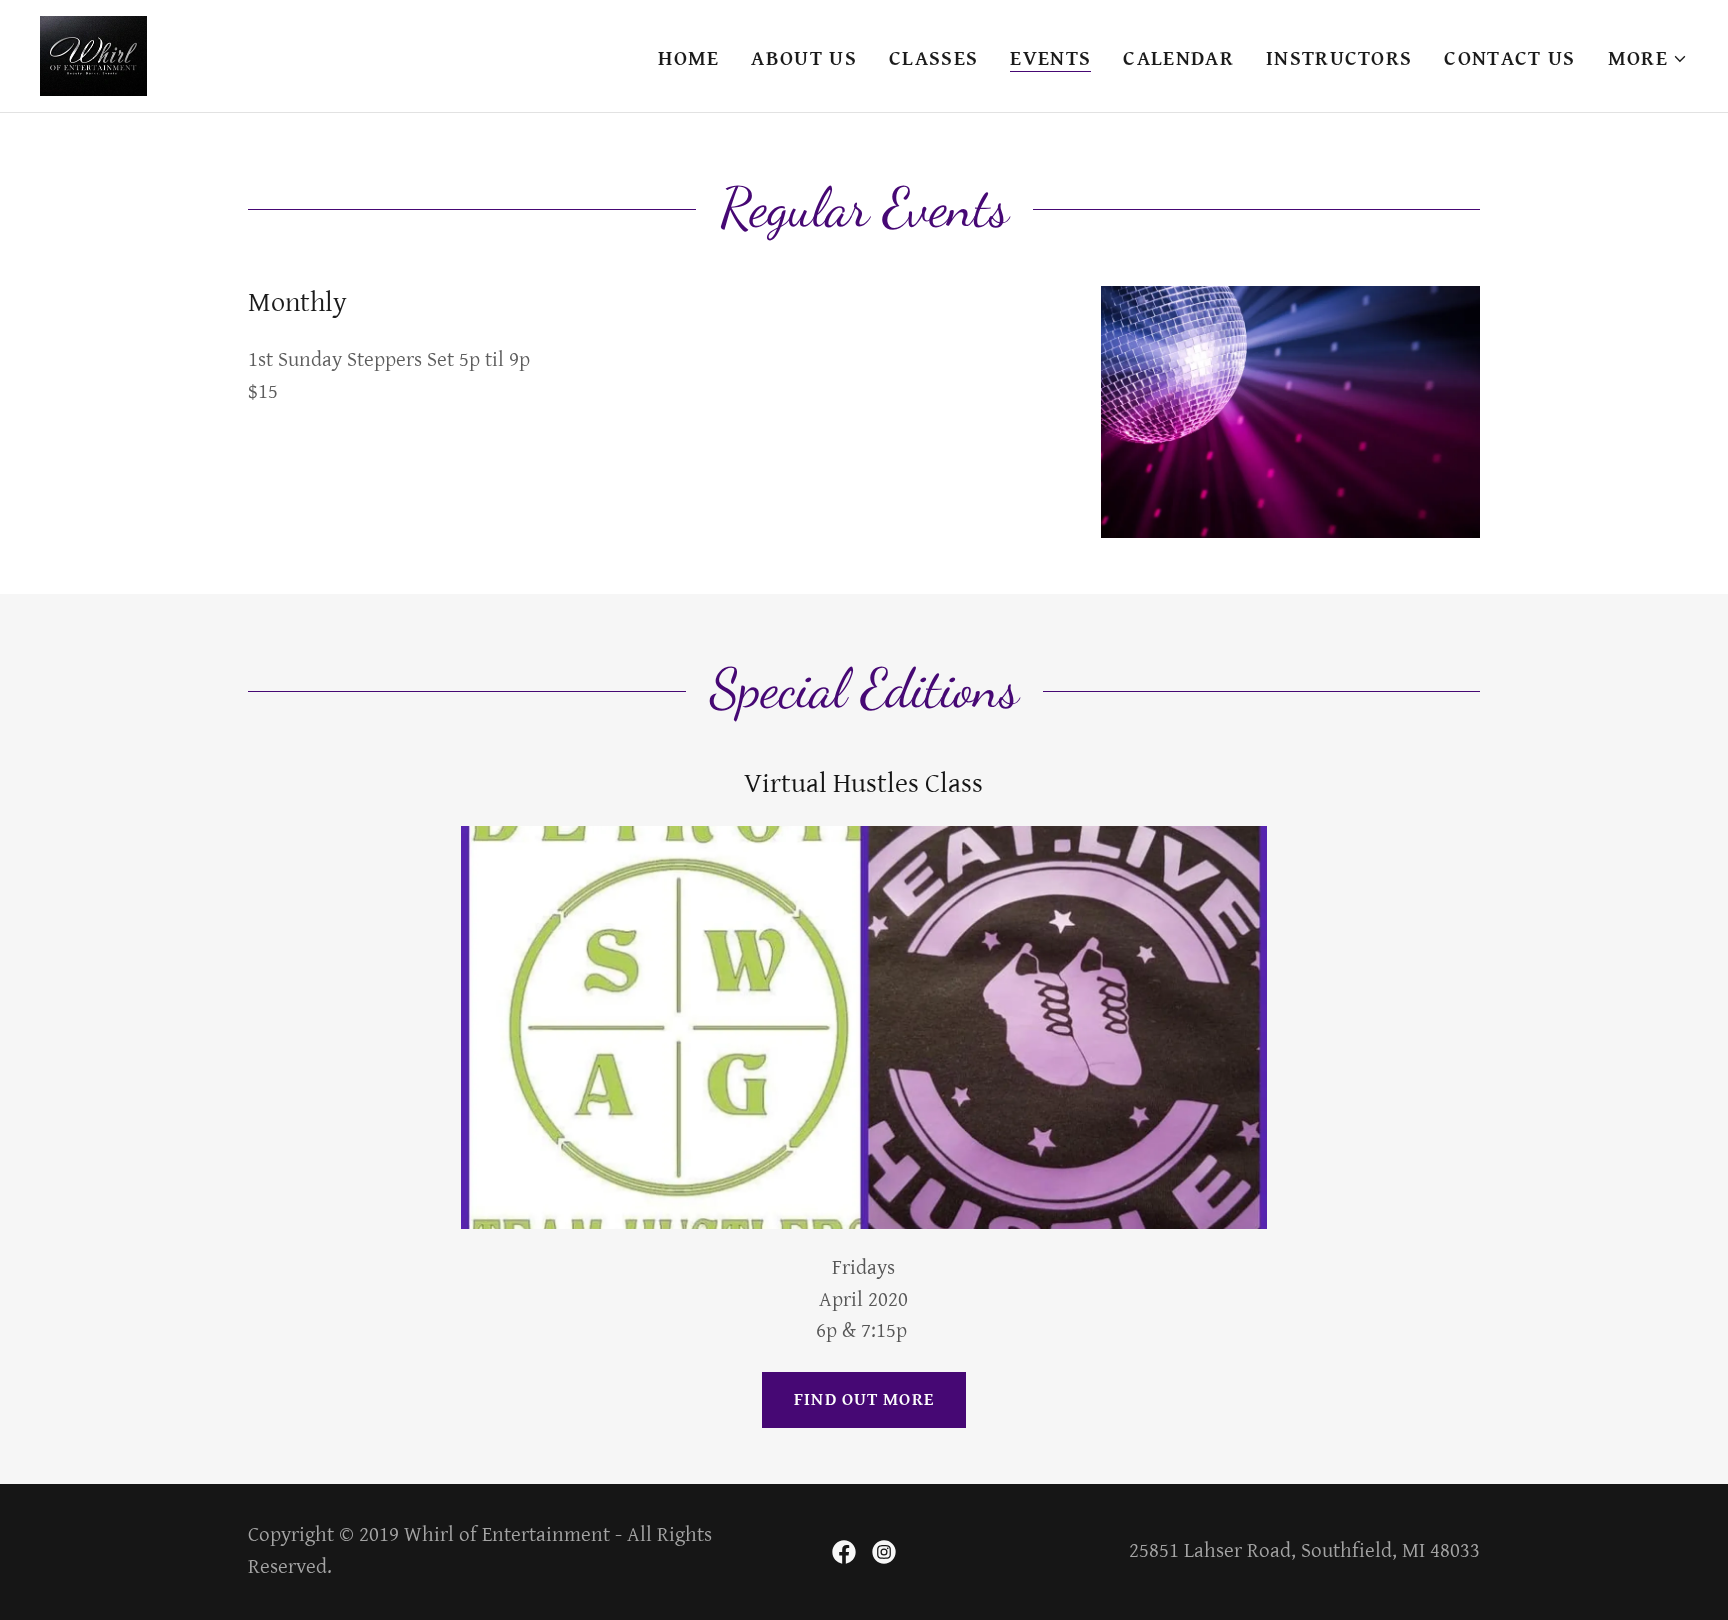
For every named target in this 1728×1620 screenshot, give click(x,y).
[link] (93, 55)
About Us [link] (804, 59)
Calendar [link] (1178, 59)
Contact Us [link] (1509, 59)
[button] (1648, 59)
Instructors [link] (1339, 59)
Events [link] (1050, 59)
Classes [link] (933, 59)
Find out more (864, 1399)
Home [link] (688, 59)
